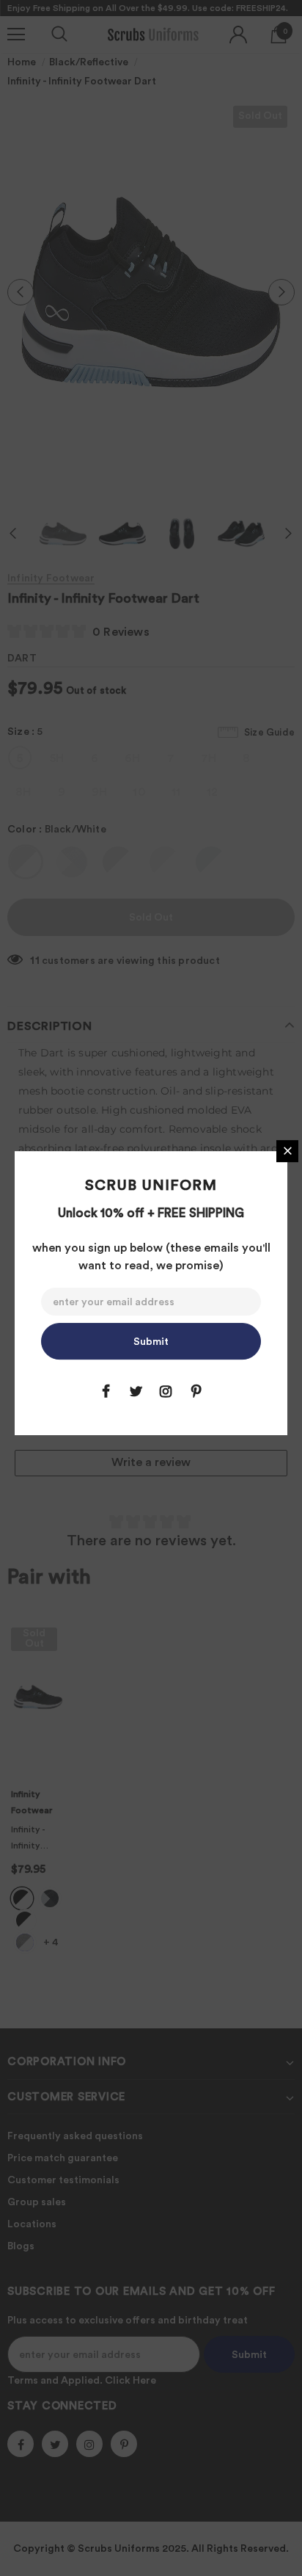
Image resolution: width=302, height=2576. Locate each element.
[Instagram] (166, 1391)
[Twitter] (136, 1391)
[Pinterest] (196, 1391)
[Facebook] (106, 1391)
